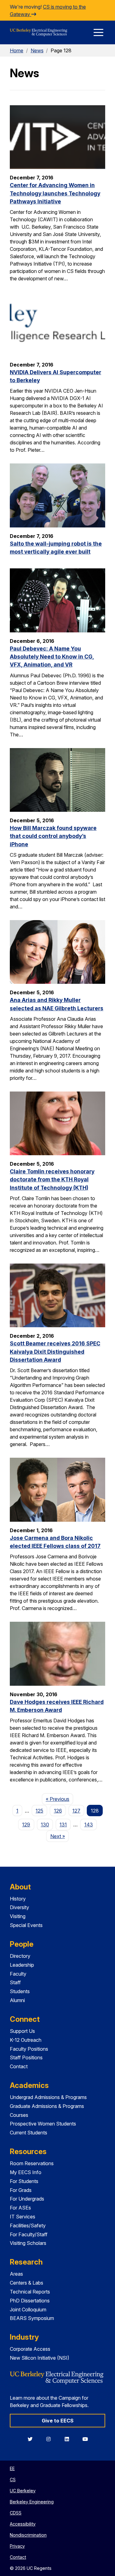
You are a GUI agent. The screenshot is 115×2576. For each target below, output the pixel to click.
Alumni (17, 2000)
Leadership (22, 1965)
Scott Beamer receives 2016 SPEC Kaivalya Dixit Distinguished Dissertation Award (55, 1352)
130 (45, 1825)
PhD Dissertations (30, 2301)
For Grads (21, 2190)
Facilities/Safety (28, 2225)
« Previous (59, 1799)
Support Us (22, 2031)
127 (76, 1811)
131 (63, 1825)
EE (12, 2468)
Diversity (19, 1907)
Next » (59, 1836)
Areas (16, 2274)
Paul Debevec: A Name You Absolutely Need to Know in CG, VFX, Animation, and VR (52, 657)
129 (26, 1825)
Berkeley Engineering (32, 2502)
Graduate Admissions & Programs (47, 2106)
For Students (24, 2181)
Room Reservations (32, 2163)
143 (89, 1825)
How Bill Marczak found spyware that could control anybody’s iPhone (53, 836)
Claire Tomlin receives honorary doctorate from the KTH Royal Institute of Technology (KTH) (52, 1180)
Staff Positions (26, 2057)
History (18, 1899)
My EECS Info (26, 2172)
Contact (19, 2066)
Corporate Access (30, 2349)
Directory (20, 1956)
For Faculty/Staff (29, 2234)
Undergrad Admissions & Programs (48, 2097)
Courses (19, 2115)
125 (39, 1811)
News (37, 50)
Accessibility (23, 2524)
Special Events (26, 1925)
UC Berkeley (23, 2491)
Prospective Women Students (43, 2124)
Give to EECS (58, 2421)
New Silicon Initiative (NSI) (40, 2358)
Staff (15, 1982)
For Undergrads (27, 2199)
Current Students (29, 2133)
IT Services (23, 2217)
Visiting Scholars (28, 2243)
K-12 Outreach (26, 2040)
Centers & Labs (27, 2283)
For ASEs (20, 2208)
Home (17, 50)
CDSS (16, 2513)
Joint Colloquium (28, 2310)
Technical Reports (30, 2292)
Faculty (18, 1974)
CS (13, 2480)
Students (20, 1991)
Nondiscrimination (28, 2535)
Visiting (18, 1916)
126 (58, 1811)
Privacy (17, 2546)
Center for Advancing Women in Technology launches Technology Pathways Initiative (55, 193)
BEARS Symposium (32, 2318)
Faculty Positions (29, 2049)
